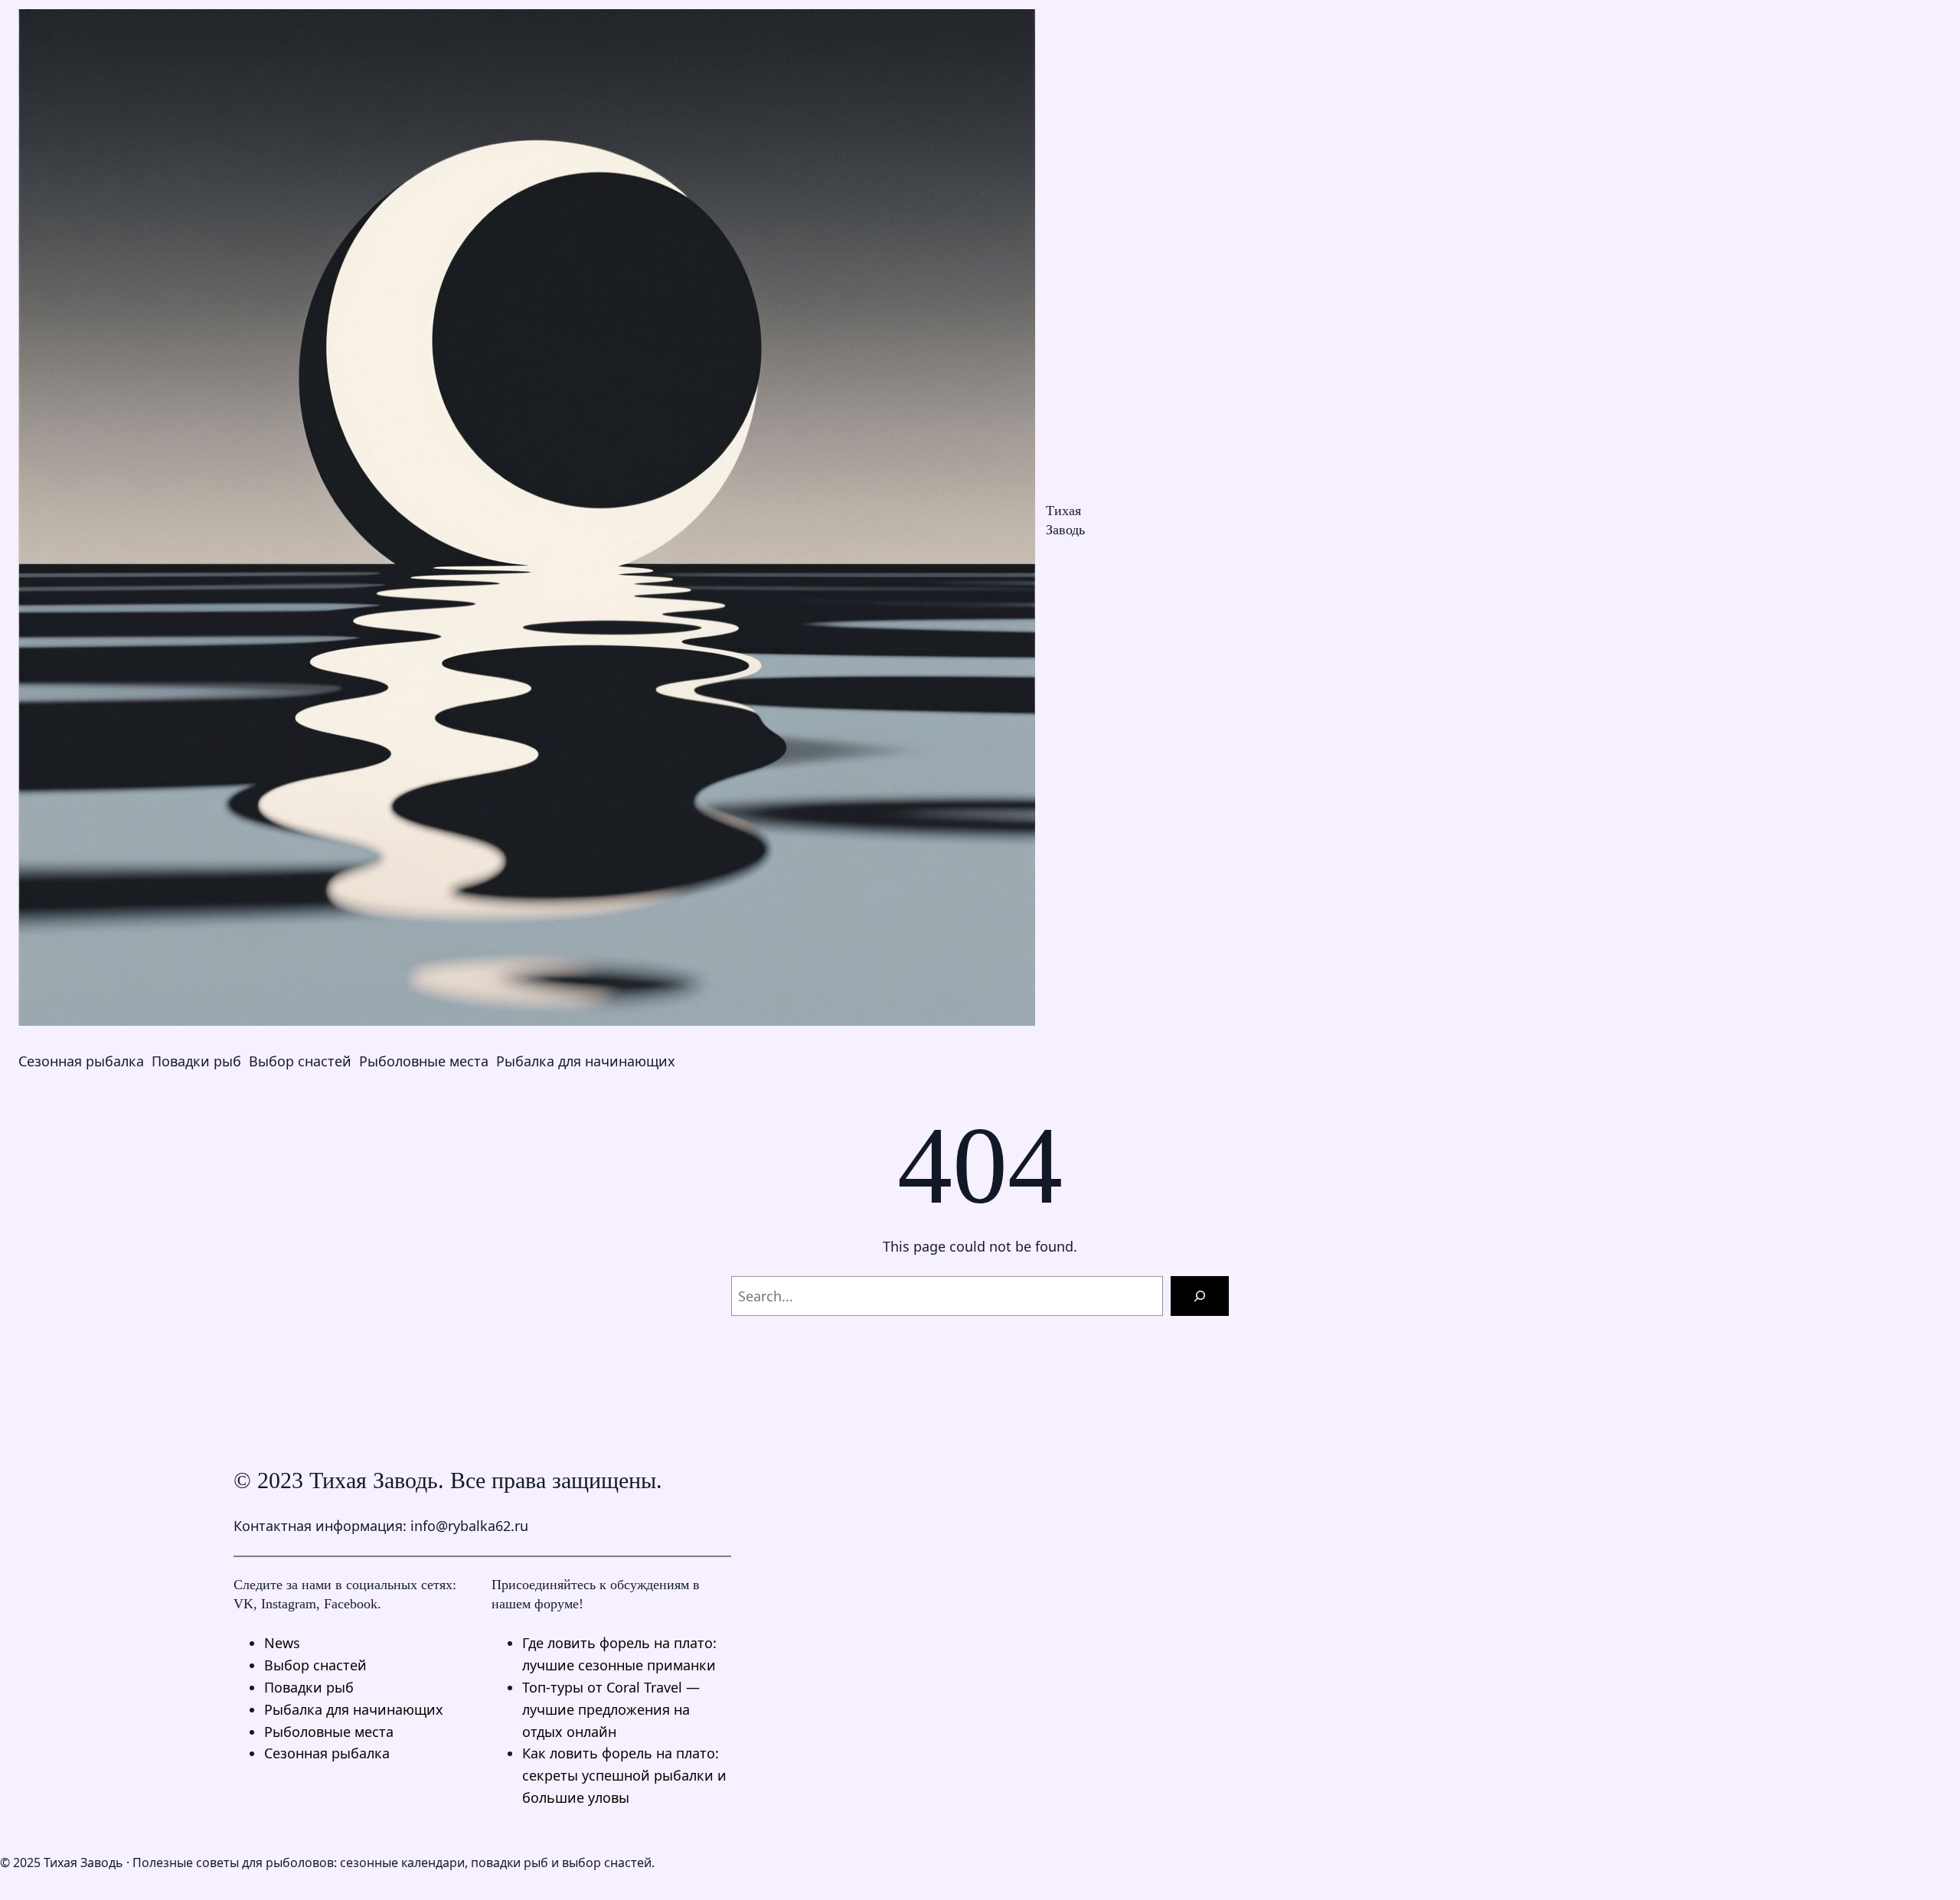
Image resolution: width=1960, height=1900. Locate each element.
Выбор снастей (315, 1665)
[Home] (527, 521)
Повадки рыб (309, 1687)
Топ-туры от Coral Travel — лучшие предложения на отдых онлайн (611, 1709)
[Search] (1200, 1296)
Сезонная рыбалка (327, 1753)
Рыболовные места (329, 1732)
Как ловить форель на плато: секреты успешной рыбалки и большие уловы (624, 1775)
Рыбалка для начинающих (354, 1709)
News (282, 1643)
